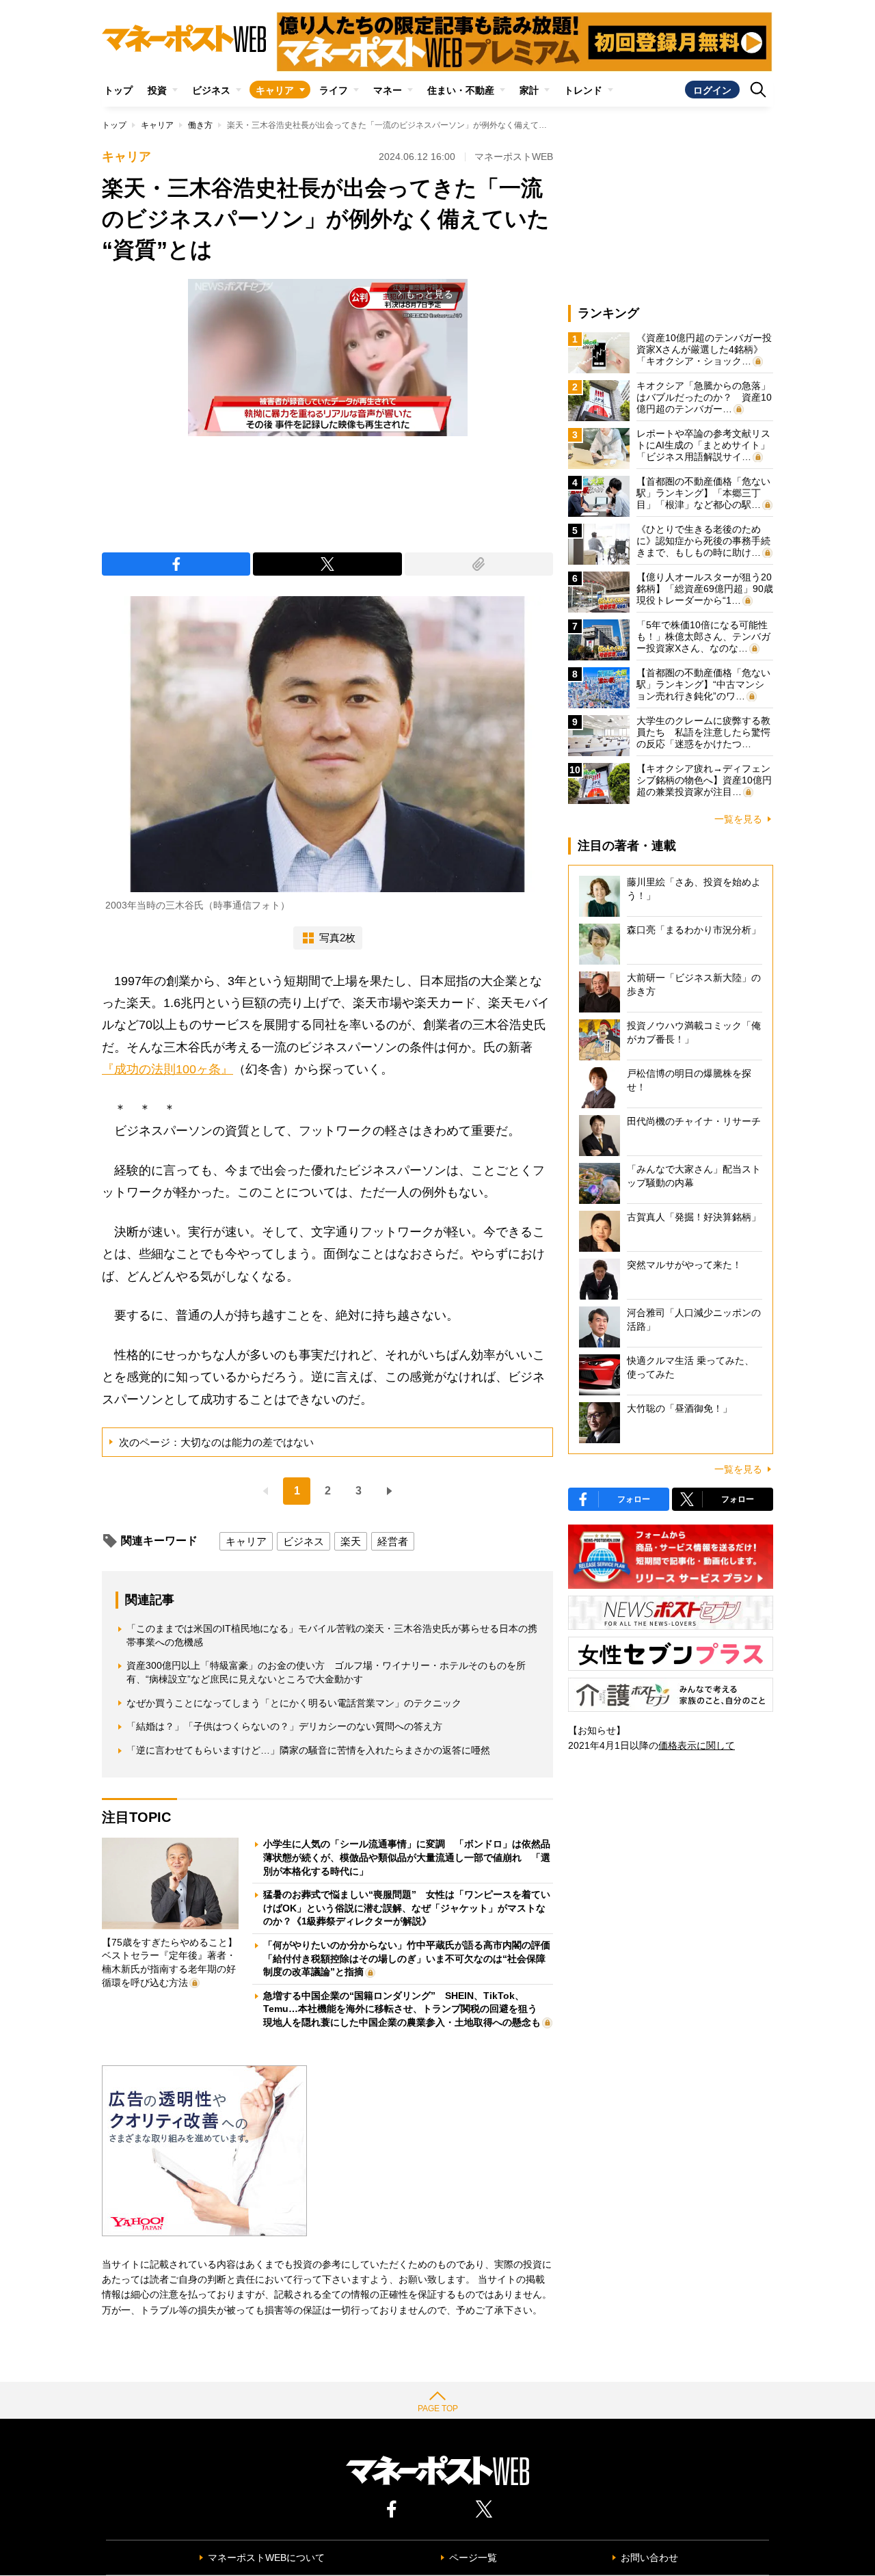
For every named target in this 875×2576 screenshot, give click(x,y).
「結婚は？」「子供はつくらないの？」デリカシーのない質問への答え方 (284, 1726)
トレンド (583, 90)
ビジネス (211, 90)
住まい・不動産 (461, 90)
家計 (529, 90)
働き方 (200, 125)
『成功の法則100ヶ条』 (167, 1069)
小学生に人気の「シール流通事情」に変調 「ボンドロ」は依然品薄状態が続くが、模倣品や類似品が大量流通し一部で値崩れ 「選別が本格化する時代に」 (407, 1857)
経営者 (393, 1541)
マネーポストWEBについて (266, 2558)
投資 (157, 90)
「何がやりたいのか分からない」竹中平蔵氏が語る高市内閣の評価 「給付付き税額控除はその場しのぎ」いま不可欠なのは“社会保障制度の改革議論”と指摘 (412, 1958)
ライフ (334, 90)
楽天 (351, 1541)
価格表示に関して (697, 1745)
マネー (388, 90)
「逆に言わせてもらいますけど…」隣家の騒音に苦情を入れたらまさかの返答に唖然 (308, 1750)
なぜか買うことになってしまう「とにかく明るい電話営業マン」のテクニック (294, 1703)
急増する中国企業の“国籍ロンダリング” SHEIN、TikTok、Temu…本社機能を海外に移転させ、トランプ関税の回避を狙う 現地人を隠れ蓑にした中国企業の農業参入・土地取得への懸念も (405, 2009)
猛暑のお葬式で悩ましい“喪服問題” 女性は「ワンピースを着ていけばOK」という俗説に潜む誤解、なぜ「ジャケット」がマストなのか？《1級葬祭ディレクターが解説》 (407, 1908)
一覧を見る (738, 819)
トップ (118, 90)
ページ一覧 (473, 2558)
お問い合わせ (649, 2558)
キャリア (275, 90)
